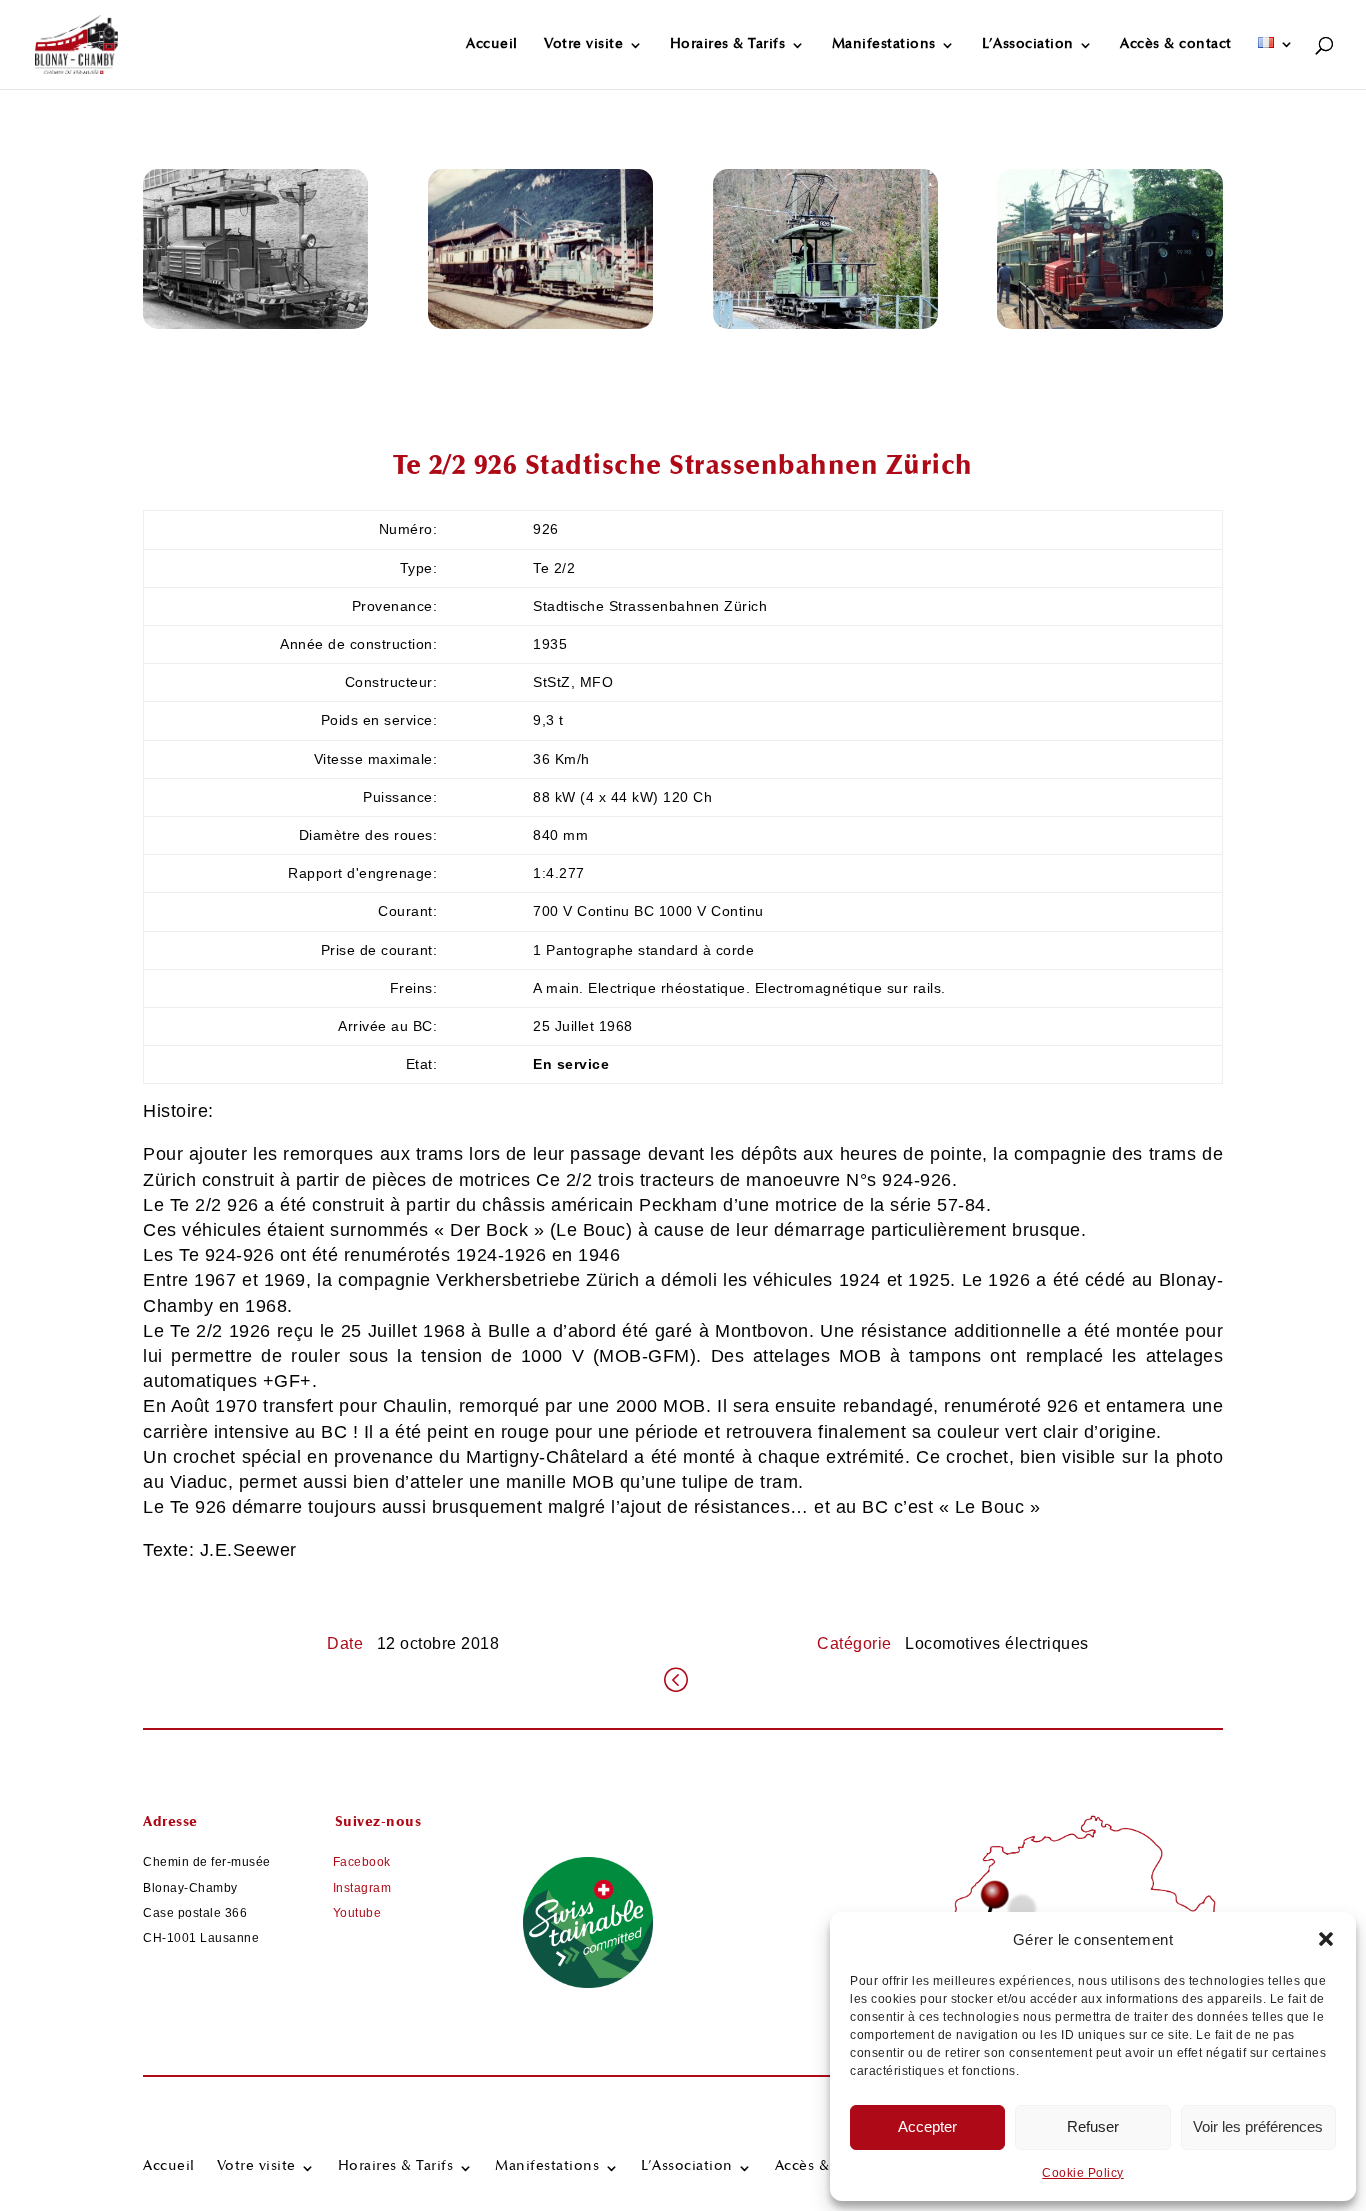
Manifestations (884, 45)
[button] (1326, 1939)
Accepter (927, 2126)
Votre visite (583, 45)
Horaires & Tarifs (728, 45)
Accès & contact (1176, 45)
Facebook (362, 1862)
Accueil (492, 45)
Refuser (1093, 2126)
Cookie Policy (1083, 2173)
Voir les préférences (1258, 2126)
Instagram (362, 1888)
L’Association (1028, 45)
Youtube (357, 1913)
